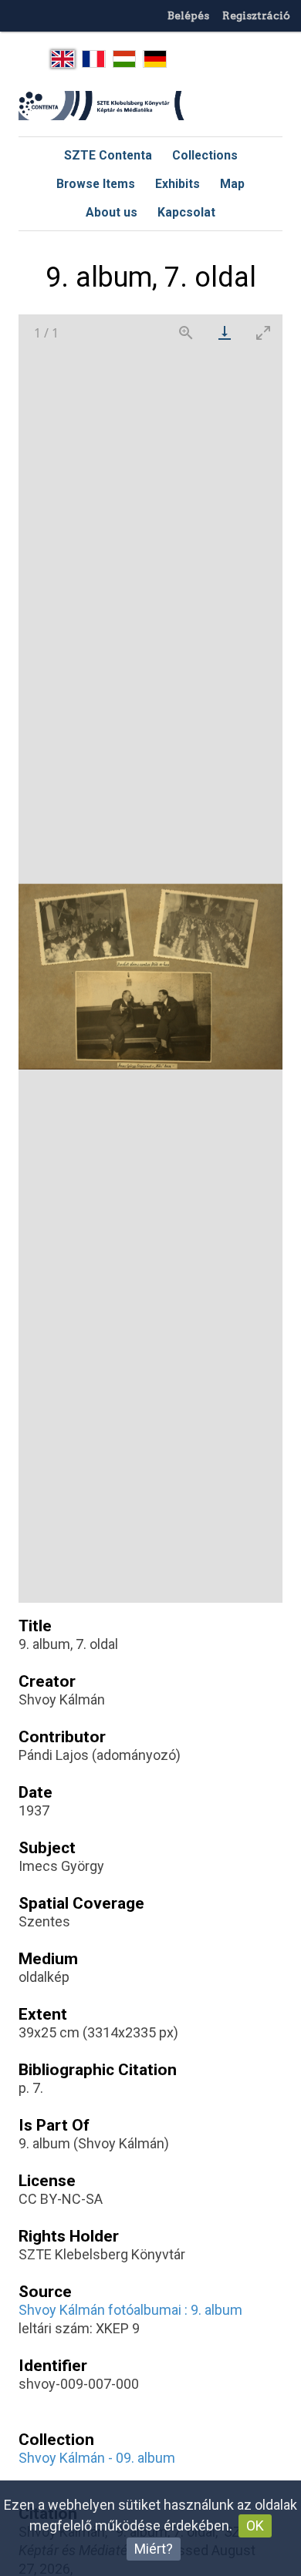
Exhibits (178, 184)
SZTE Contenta (108, 155)
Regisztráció (256, 15)
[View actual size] (186, 332)
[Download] (225, 332)
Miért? (154, 2549)
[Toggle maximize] (263, 332)
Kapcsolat (186, 212)
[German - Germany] (155, 59)
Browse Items (96, 184)
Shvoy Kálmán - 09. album (97, 2458)
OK (255, 2526)
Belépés (188, 15)
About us (112, 212)
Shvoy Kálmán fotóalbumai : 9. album (130, 2310)
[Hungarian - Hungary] (125, 59)
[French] (94, 59)
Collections (205, 155)
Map (232, 184)
